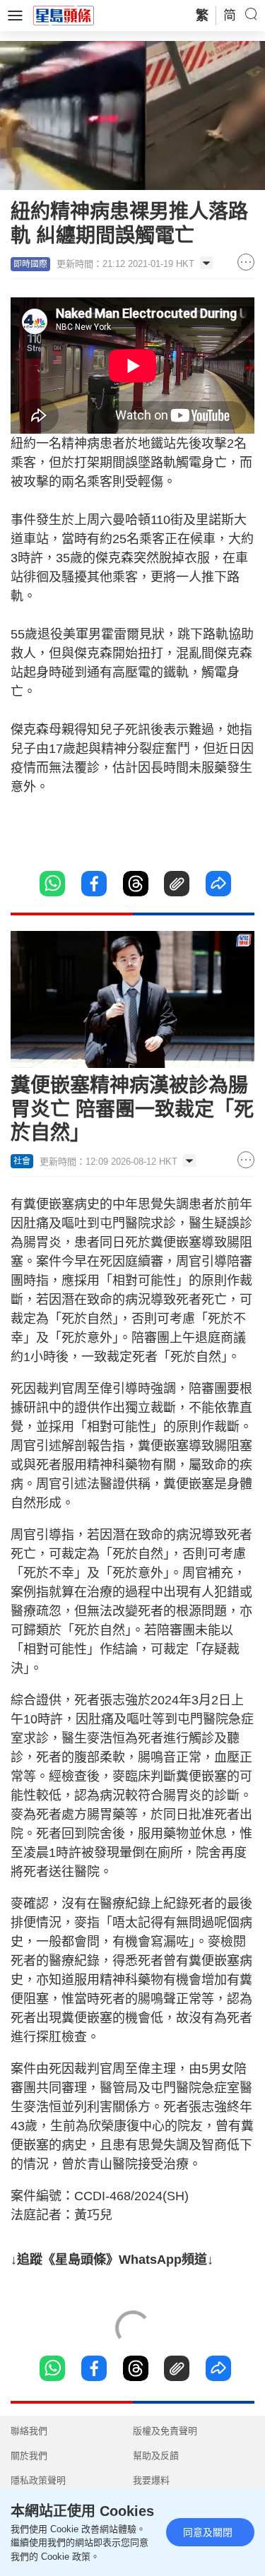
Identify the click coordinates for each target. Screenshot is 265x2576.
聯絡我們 (29, 2431)
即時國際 (30, 264)
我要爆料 (151, 2480)
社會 (22, 1161)
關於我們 (29, 2456)
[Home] (64, 15)
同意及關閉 (208, 2532)
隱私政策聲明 (38, 2480)
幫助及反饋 (156, 2456)
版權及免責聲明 (165, 2431)
